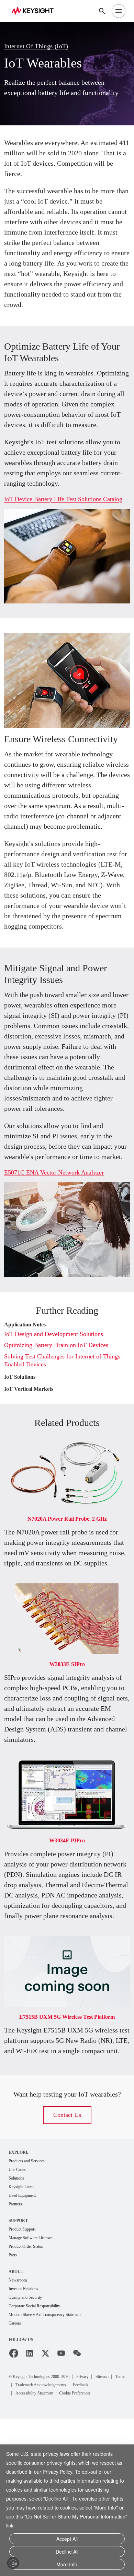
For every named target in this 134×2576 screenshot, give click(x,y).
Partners (17, 2350)
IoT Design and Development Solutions (60, 1436)
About (16, 2418)
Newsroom (20, 2427)
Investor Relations (26, 2436)
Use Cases (19, 2314)
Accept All (67, 2541)
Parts (14, 2402)
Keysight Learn (23, 2332)
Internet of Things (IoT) (40, 41)
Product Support (25, 2375)
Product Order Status (30, 2393)
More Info (67, 2565)
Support (19, 2366)
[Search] (102, 11)
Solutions (18, 2323)
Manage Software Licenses (36, 2384)
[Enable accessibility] (13, 2563)
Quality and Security (29, 2445)
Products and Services (31, 2305)
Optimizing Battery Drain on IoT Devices (62, 1447)
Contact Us (67, 2259)
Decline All (67, 2553)
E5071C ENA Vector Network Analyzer (59, 1275)
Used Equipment (25, 2341)
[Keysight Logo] (35, 11)
